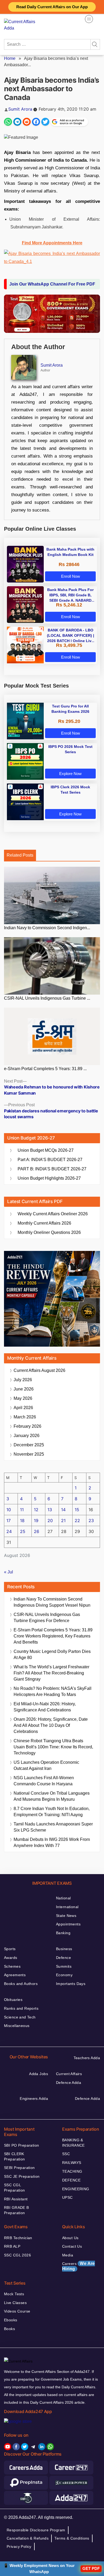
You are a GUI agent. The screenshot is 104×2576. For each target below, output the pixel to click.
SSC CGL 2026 (17, 2255)
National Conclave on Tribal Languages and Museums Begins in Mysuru (52, 1796)
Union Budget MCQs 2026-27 (46, 1150)
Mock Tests (14, 2294)
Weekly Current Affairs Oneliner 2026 (53, 1214)
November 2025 (29, 1454)
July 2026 (23, 1380)
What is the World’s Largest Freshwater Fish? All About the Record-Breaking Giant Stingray (51, 1673)
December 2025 (29, 1445)
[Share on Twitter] (45, 122)
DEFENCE (71, 2180)
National (63, 1898)
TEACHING (72, 2171)
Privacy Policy (19, 2546)
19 (36, 1521)
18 (22, 1521)
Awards (11, 1958)
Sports (10, 1949)
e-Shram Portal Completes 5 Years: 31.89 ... (45, 1069)
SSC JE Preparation (22, 2176)
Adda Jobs (39, 2074)
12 (36, 1510)
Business (64, 1949)
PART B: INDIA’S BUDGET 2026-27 (52, 1169)
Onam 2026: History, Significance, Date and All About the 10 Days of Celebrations (51, 1725)
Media (68, 2255)
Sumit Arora (20, 109)
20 (50, 1521)
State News (66, 1916)
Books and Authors (21, 1984)
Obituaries (13, 2000)
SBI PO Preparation (22, 2145)
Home (10, 58)
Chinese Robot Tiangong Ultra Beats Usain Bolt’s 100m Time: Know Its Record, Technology (53, 1747)
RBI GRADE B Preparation (17, 2210)
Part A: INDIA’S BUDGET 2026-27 (50, 1160)
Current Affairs (69, 2074)
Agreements (15, 1975)
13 (50, 1510)
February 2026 (27, 1426)
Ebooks (11, 2320)
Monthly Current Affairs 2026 (44, 1223)
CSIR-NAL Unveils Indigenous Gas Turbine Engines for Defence (47, 1618)
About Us (70, 2238)
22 (77, 1521)
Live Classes (15, 2303)
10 (9, 1510)
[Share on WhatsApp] (8, 122)
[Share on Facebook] (36, 122)
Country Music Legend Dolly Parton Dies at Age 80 (52, 1654)
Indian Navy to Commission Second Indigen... (47, 928)
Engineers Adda (34, 2099)
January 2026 (27, 1436)
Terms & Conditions (72, 2538)
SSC (66, 2154)
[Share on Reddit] (27, 122)
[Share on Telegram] (17, 122)
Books (9, 2329)
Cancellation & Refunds (28, 2538)
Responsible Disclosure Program (36, 2530)
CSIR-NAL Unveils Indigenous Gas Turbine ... (47, 998)
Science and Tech (20, 2017)
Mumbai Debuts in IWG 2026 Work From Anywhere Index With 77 (52, 1842)
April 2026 (23, 1408)
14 (63, 1510)
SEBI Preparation (19, 2168)
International (67, 1907)
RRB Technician (18, 2238)
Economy (64, 1975)
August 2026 (39, 1370)
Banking (63, 1933)
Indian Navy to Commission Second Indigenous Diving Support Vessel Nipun (52, 1602)
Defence (63, 1958)
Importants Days (71, 1984)
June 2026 (24, 1389)
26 (37, 1531)
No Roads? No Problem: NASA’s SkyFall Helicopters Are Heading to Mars (53, 1691)
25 (23, 1531)
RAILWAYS (72, 2163)
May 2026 (23, 1398)
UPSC (67, 2197)
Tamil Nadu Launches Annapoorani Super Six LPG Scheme (53, 1827)
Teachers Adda (87, 2058)
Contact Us (72, 2246)
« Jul (9, 1572)
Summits (64, 1966)
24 (9, 1531)
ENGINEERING (76, 2189)
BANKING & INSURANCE (73, 2143)
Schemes (12, 1966)
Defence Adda (69, 2083)
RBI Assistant (16, 2199)
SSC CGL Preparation (15, 2188)
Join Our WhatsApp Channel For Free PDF (52, 284)
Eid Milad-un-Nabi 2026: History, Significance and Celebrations (45, 1707)
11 (22, 1510)
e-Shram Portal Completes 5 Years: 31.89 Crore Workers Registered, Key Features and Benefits (53, 1636)
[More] (89, 19)
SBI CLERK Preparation (15, 2156)
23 (91, 1521)
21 (63, 1521)
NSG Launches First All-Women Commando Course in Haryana (44, 1781)
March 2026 (25, 1417)
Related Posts (20, 855)
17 (9, 1521)
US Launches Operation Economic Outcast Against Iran (46, 1765)
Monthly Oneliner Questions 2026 (49, 1232)
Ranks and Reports (21, 2008)
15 (77, 1510)
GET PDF (91, 2568)
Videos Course (17, 2311)
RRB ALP (12, 2246)
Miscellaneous (17, 2026)
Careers (79, 2266)
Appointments (68, 1924)
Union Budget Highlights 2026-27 (49, 1178)
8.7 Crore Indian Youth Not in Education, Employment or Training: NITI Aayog (52, 1812)
